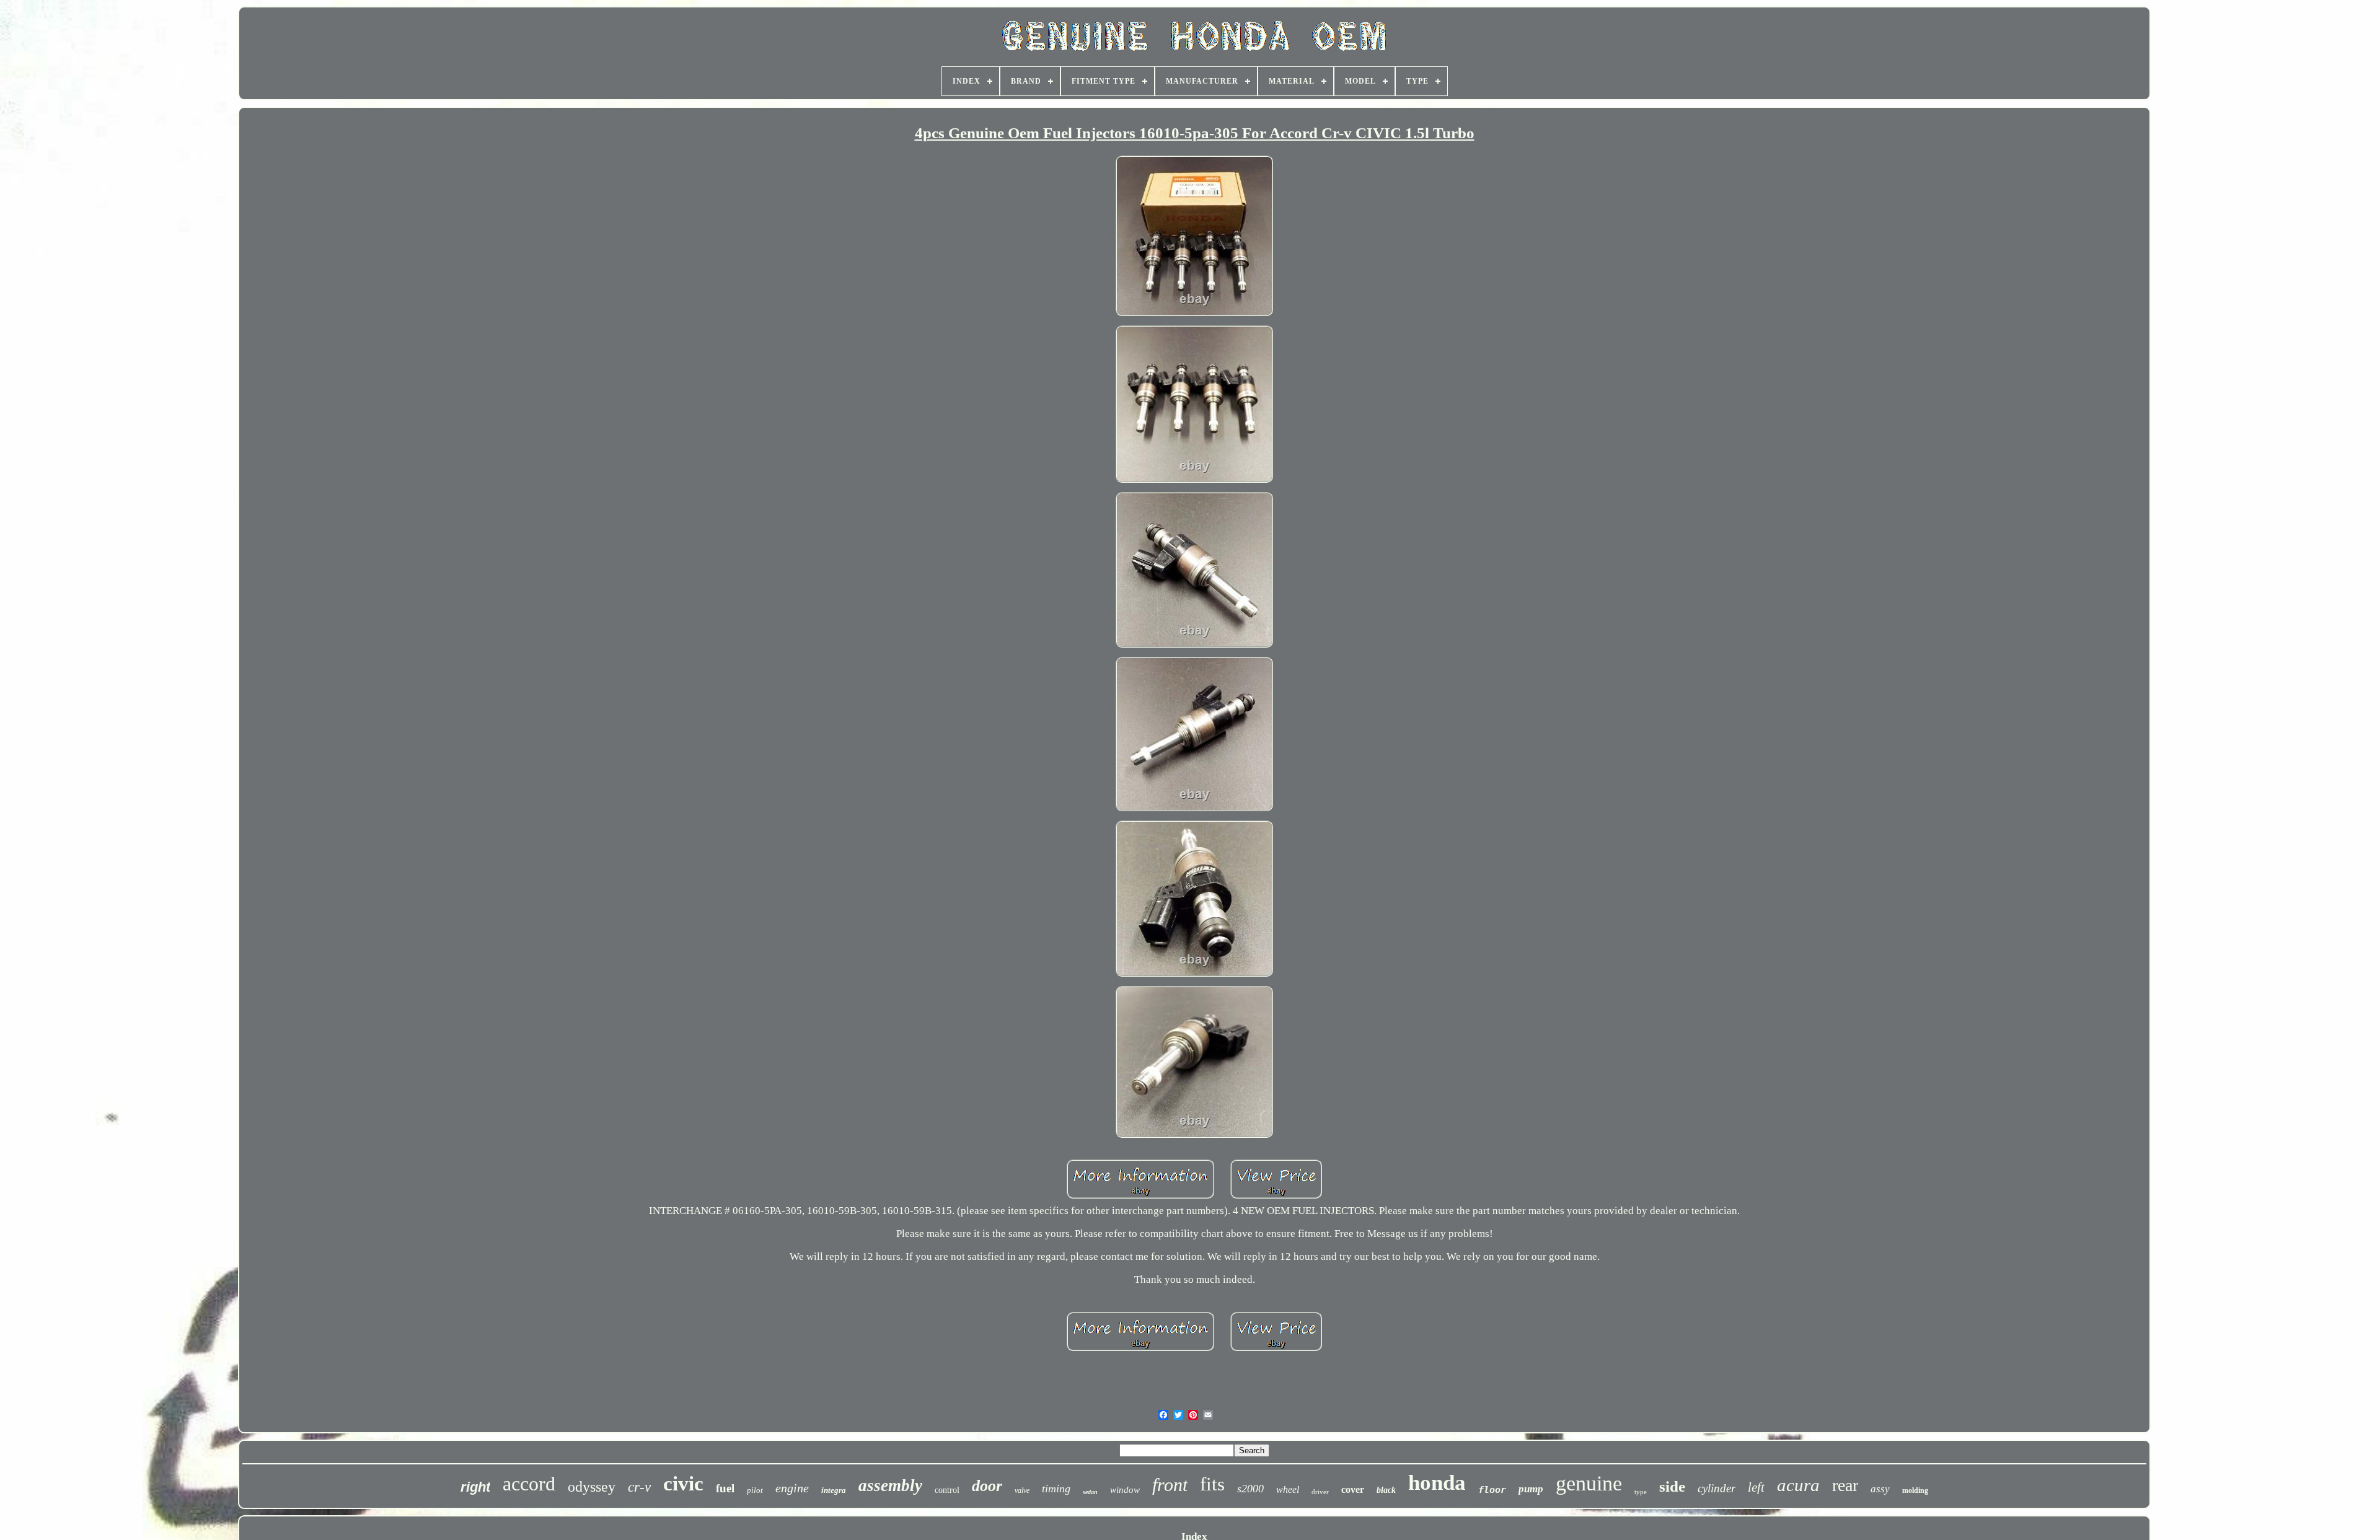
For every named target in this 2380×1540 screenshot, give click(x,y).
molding (1915, 1490)
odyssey (592, 1487)
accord (529, 1484)
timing (1056, 1489)
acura (1798, 1485)
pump (1531, 1489)
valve (1022, 1490)
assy (1880, 1489)
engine (792, 1488)
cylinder (1717, 1488)
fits (1212, 1484)
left (1756, 1487)
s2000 (1250, 1489)
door (987, 1486)
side (1672, 1486)
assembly (890, 1485)
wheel (1288, 1489)
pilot (755, 1490)
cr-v (639, 1487)
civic (683, 1484)
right (475, 1487)
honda (1437, 1483)
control (947, 1490)
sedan (1090, 1492)
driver (1320, 1492)
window (1125, 1490)
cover (1353, 1489)
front (1170, 1485)
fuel (725, 1488)
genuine (1589, 1483)
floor (1492, 1490)
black (1386, 1490)
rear (1845, 1485)
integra (834, 1490)
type (1641, 1492)
